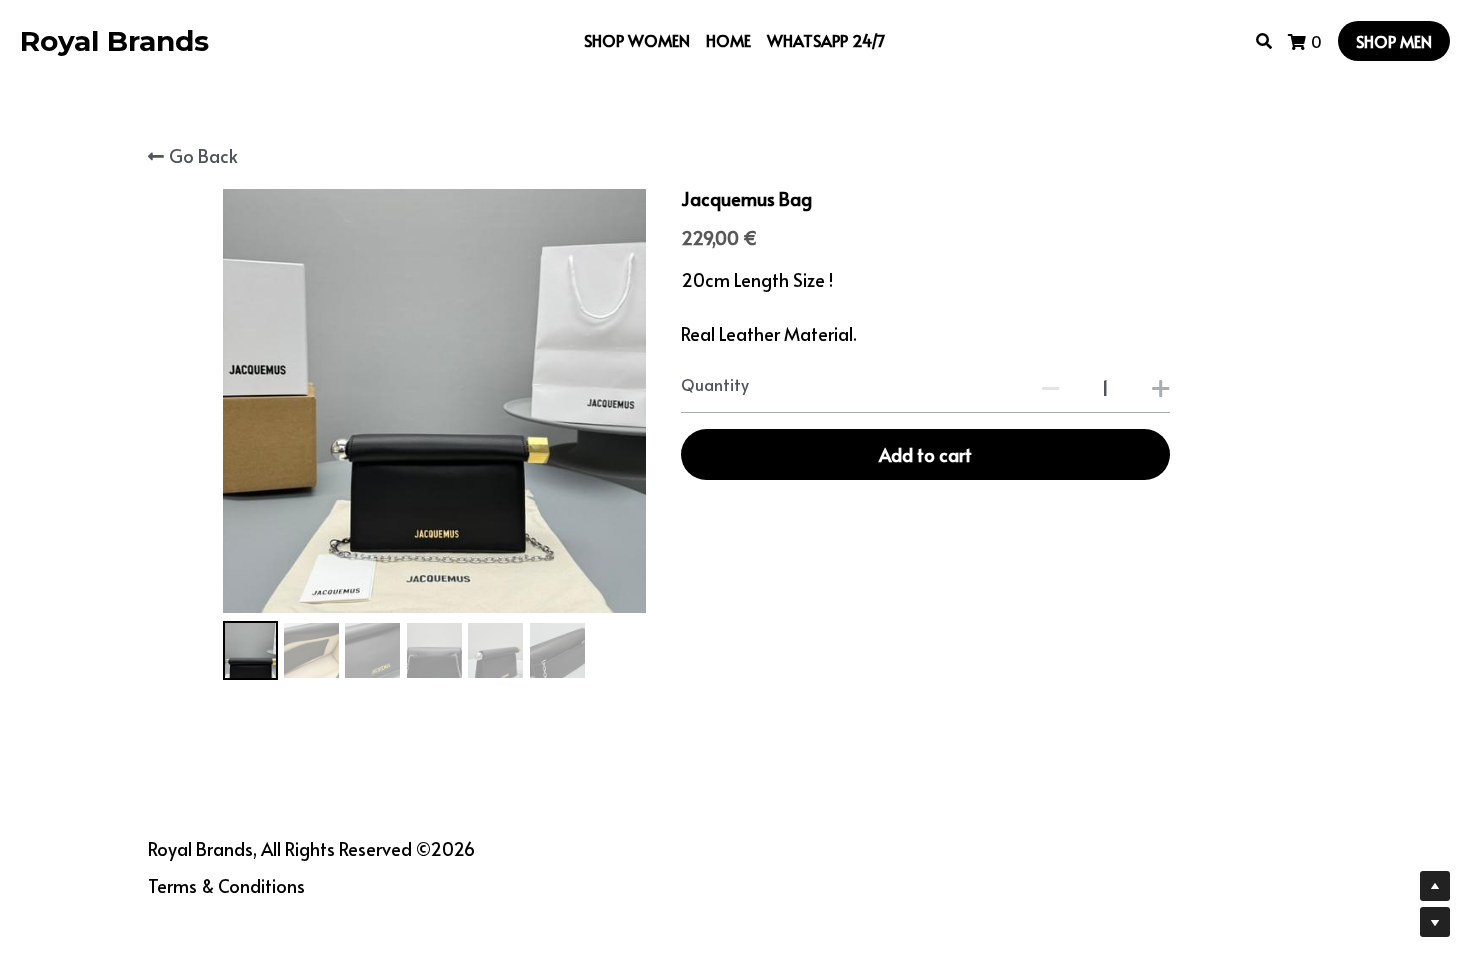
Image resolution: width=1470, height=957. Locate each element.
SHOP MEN (1394, 41)
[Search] (1264, 40)
